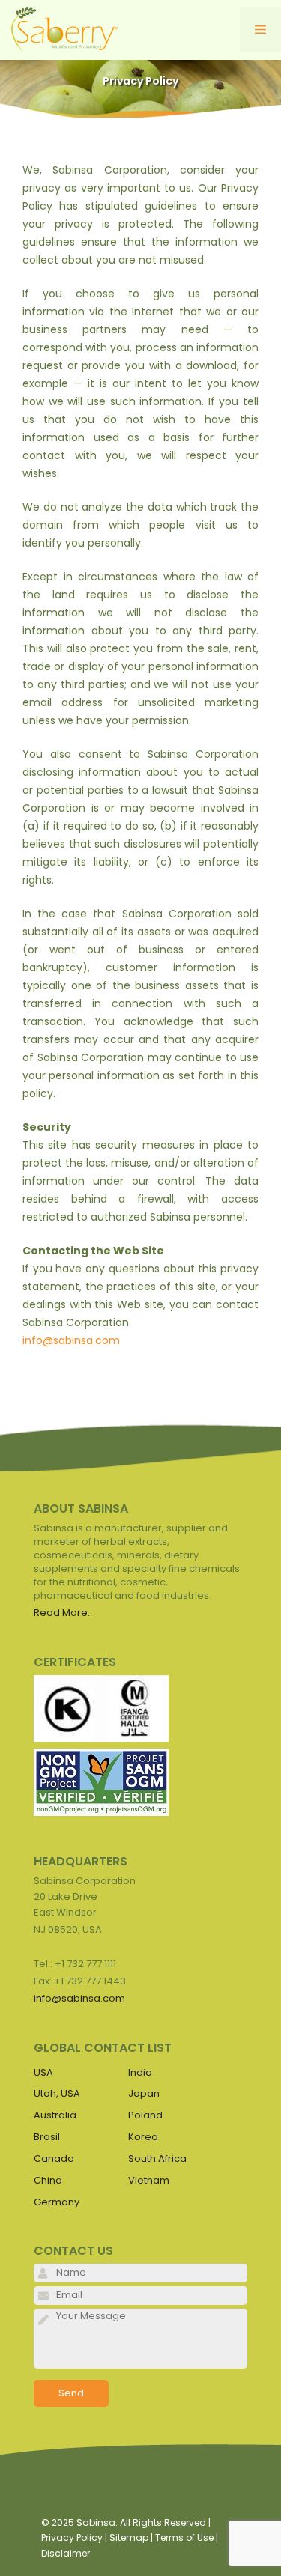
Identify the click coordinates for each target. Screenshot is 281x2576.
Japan (144, 2093)
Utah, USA (57, 2093)
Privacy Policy (72, 2537)
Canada (54, 2159)
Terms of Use (184, 2537)
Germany (57, 2202)
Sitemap (129, 2537)
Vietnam (149, 2180)
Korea (143, 2137)
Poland (145, 2115)
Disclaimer (66, 2553)
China (48, 2180)
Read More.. (63, 1613)
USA (43, 2072)
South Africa (157, 2159)
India (140, 2072)
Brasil (47, 2137)
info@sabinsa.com (71, 1340)
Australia (55, 2115)
